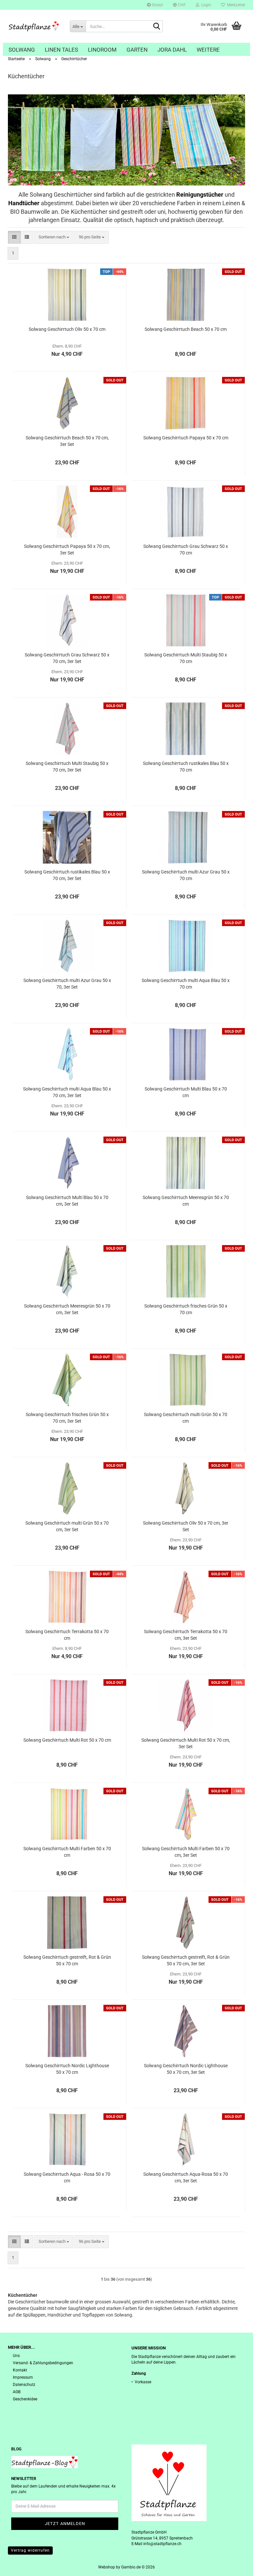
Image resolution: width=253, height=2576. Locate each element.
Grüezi (157, 5)
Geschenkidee (25, 2399)
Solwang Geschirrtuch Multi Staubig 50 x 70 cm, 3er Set (67, 767)
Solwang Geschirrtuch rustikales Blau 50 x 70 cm (186, 767)
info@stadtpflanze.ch (162, 2544)
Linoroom (102, 50)
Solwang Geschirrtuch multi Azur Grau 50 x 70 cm (186, 875)
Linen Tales (61, 50)
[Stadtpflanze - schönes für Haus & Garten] (34, 26)
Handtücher (24, 203)
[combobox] (54, 237)
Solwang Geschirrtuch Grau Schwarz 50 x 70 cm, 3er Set (67, 658)
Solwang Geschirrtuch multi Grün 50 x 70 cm (186, 1418)
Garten (137, 50)
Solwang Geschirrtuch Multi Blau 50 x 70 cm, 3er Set (67, 1201)
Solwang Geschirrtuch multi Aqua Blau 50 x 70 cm (186, 984)
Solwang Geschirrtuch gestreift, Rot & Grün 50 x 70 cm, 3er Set (186, 1960)
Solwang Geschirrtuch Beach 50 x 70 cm (186, 329)
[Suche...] (156, 27)
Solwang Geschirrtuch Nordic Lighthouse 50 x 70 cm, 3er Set (186, 2069)
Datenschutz (24, 2385)
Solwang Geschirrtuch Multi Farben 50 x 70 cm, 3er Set (186, 1852)
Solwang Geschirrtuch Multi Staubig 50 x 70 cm (186, 658)
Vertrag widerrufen (30, 2550)
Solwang (22, 50)
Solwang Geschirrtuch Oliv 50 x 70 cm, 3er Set (186, 1526)
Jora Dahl (172, 50)
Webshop (107, 2567)
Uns (16, 2356)
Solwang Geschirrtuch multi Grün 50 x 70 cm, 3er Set (67, 1526)
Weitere (208, 50)
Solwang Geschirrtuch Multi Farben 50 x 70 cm (67, 1852)
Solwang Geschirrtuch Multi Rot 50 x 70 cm (67, 1740)
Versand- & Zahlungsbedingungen (43, 2363)
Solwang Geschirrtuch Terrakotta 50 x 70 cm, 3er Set (186, 1635)
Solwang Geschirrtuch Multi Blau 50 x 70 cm (186, 1092)
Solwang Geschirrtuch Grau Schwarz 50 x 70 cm (186, 550)
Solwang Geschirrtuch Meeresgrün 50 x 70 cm (186, 1201)
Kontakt (20, 2370)
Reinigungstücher (200, 195)
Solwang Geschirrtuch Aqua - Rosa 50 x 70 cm (67, 2177)
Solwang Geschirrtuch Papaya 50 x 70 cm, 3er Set (67, 550)
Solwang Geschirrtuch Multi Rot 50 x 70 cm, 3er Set (186, 1743)
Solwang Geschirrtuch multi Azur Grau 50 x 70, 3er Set (67, 984)
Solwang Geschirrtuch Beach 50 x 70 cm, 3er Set (67, 441)
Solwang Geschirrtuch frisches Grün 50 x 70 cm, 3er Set (67, 1418)
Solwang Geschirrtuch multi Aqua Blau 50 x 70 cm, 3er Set (67, 1092)
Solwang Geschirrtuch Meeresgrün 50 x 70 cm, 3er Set (67, 1309)
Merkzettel (235, 5)
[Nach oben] (235, 2566)
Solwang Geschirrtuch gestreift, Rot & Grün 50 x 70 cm (67, 1960)
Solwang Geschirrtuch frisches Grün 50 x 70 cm (186, 1309)
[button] (179, 5)
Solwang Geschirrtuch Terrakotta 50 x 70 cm (67, 1635)
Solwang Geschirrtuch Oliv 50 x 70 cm (67, 329)
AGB (17, 2392)
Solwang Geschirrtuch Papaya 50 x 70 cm (186, 438)
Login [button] (205, 5)
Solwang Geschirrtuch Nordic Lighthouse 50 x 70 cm (67, 2069)
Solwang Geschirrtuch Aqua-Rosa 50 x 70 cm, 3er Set (186, 2177)
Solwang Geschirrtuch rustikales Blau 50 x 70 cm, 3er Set (67, 875)
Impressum (23, 2377)
